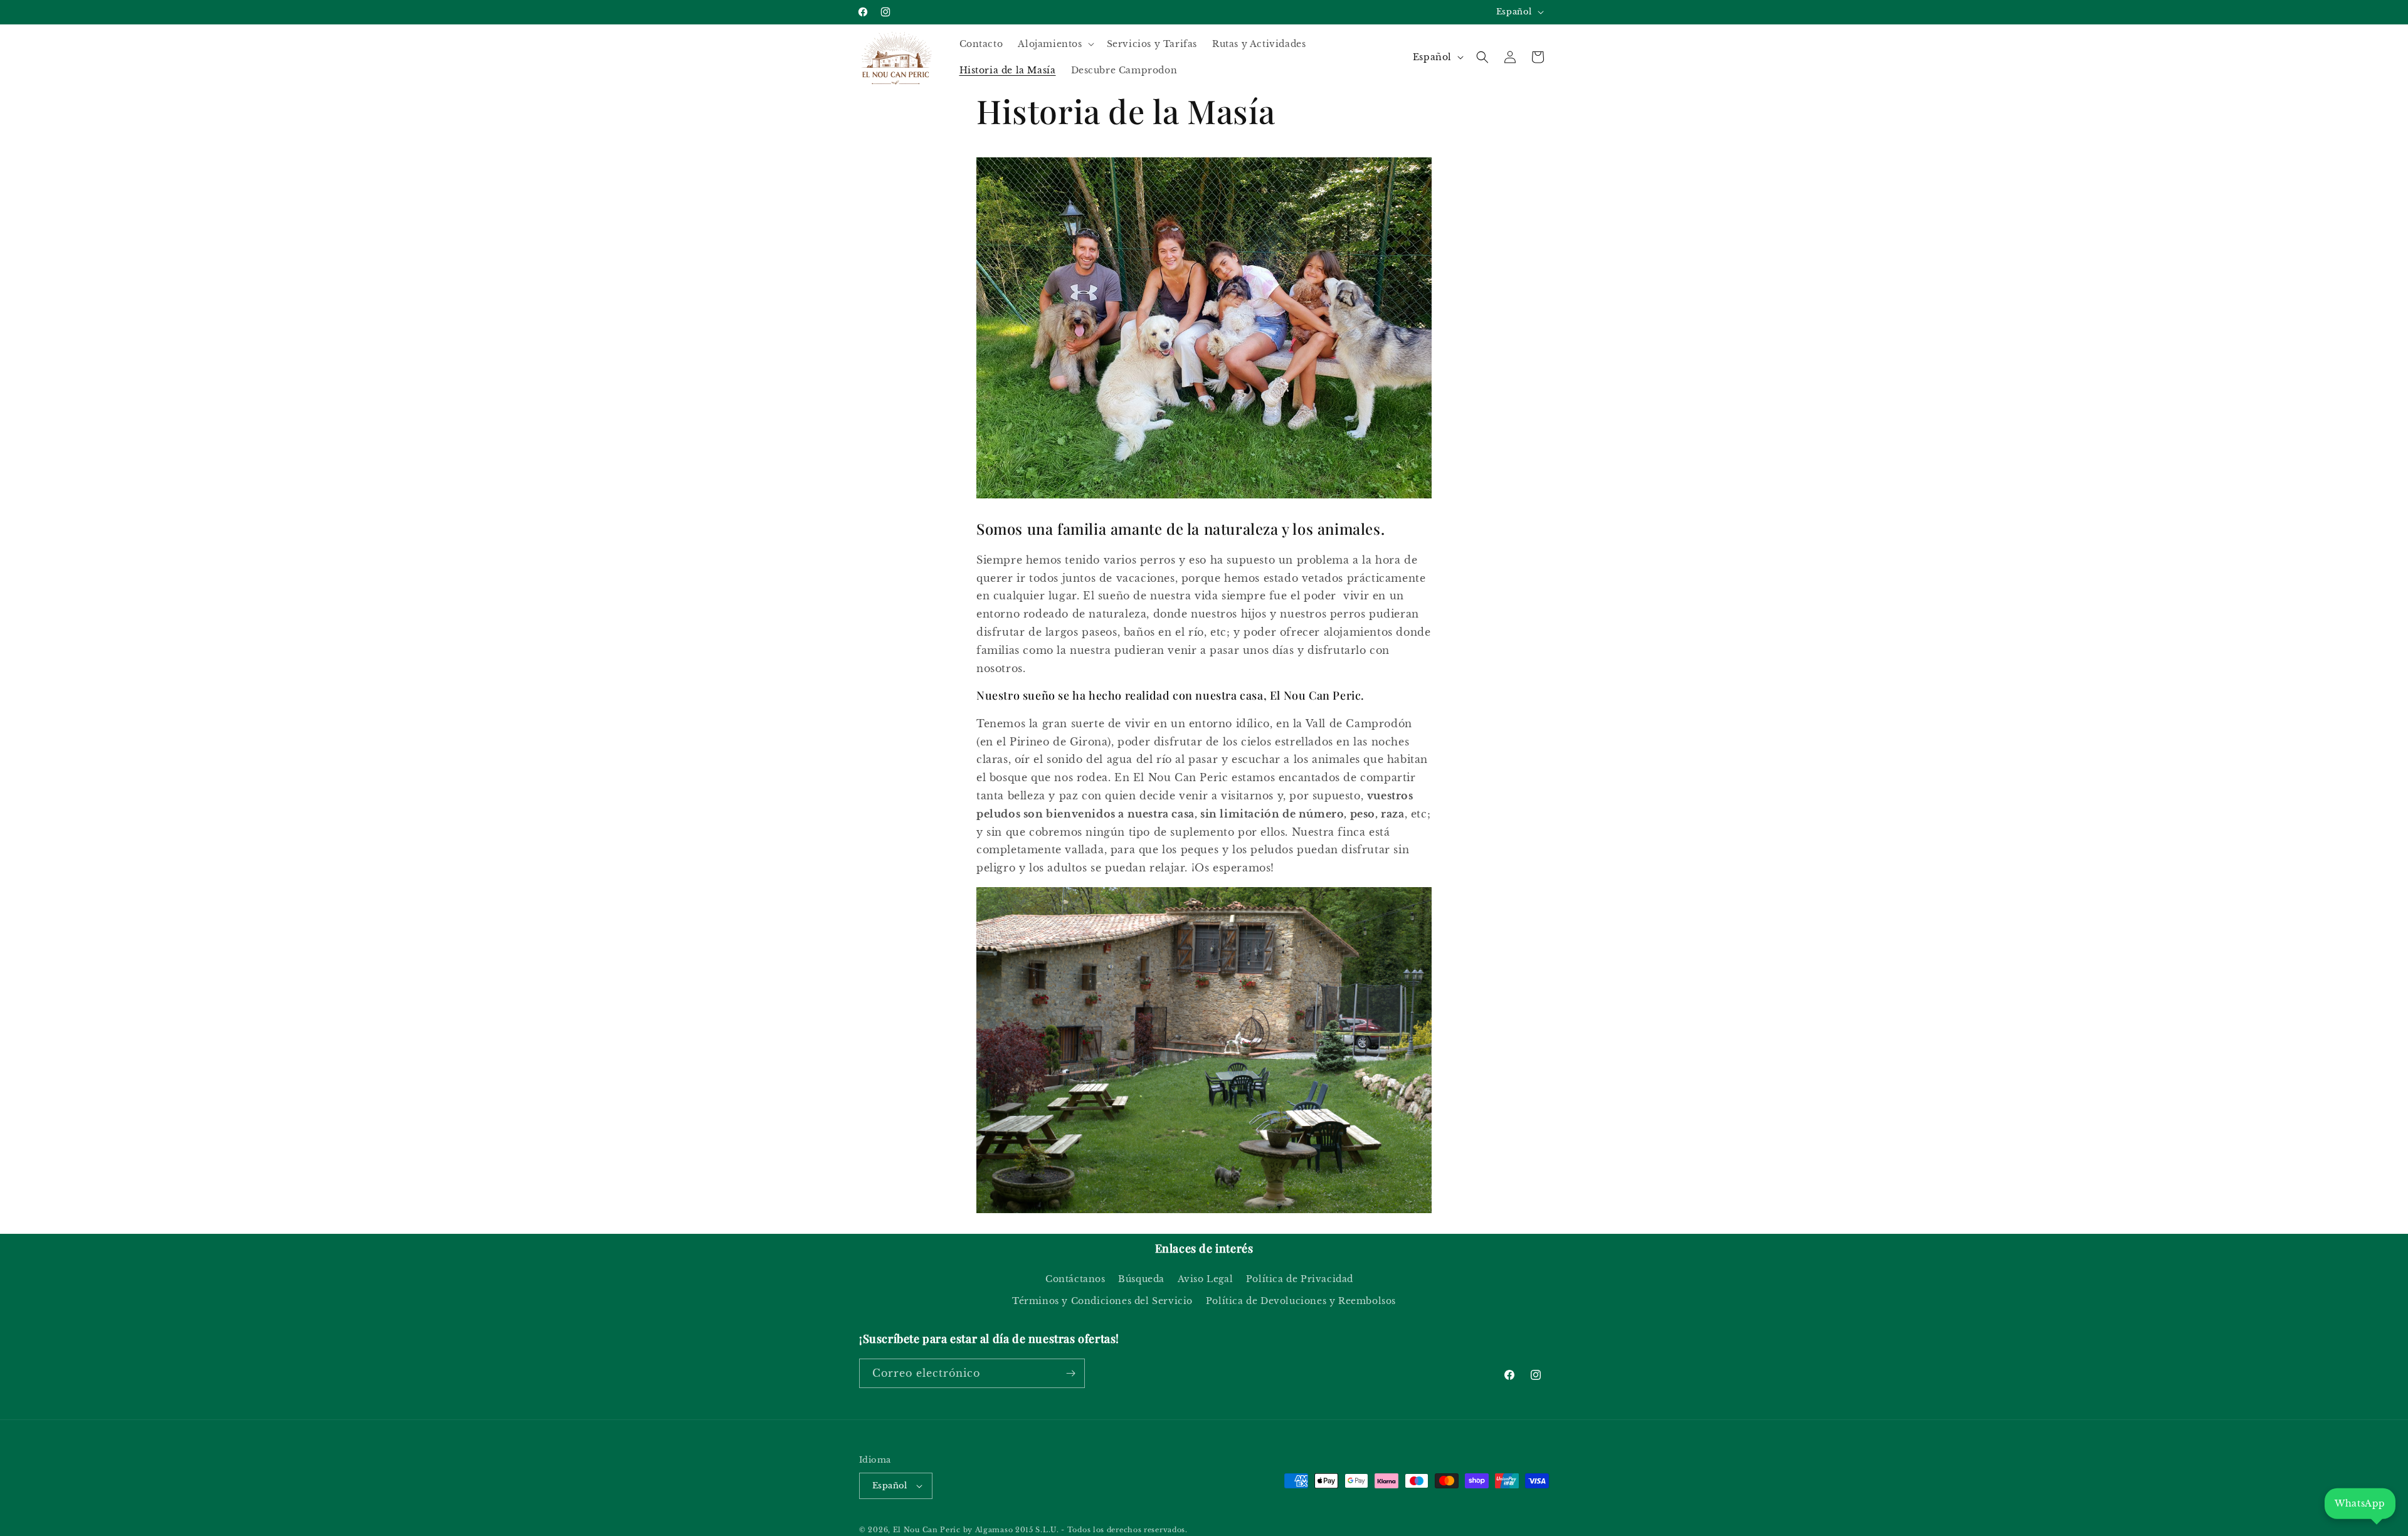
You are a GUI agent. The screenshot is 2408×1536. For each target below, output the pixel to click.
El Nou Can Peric (927, 1530)
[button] (1054, 44)
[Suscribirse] (1070, 1373)
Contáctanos (1075, 1279)
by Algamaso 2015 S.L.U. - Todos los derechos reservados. (1075, 1530)
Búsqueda (1141, 1279)
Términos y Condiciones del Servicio (1102, 1302)
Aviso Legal (1206, 1279)
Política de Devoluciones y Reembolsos (1301, 1302)
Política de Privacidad (1300, 1279)
